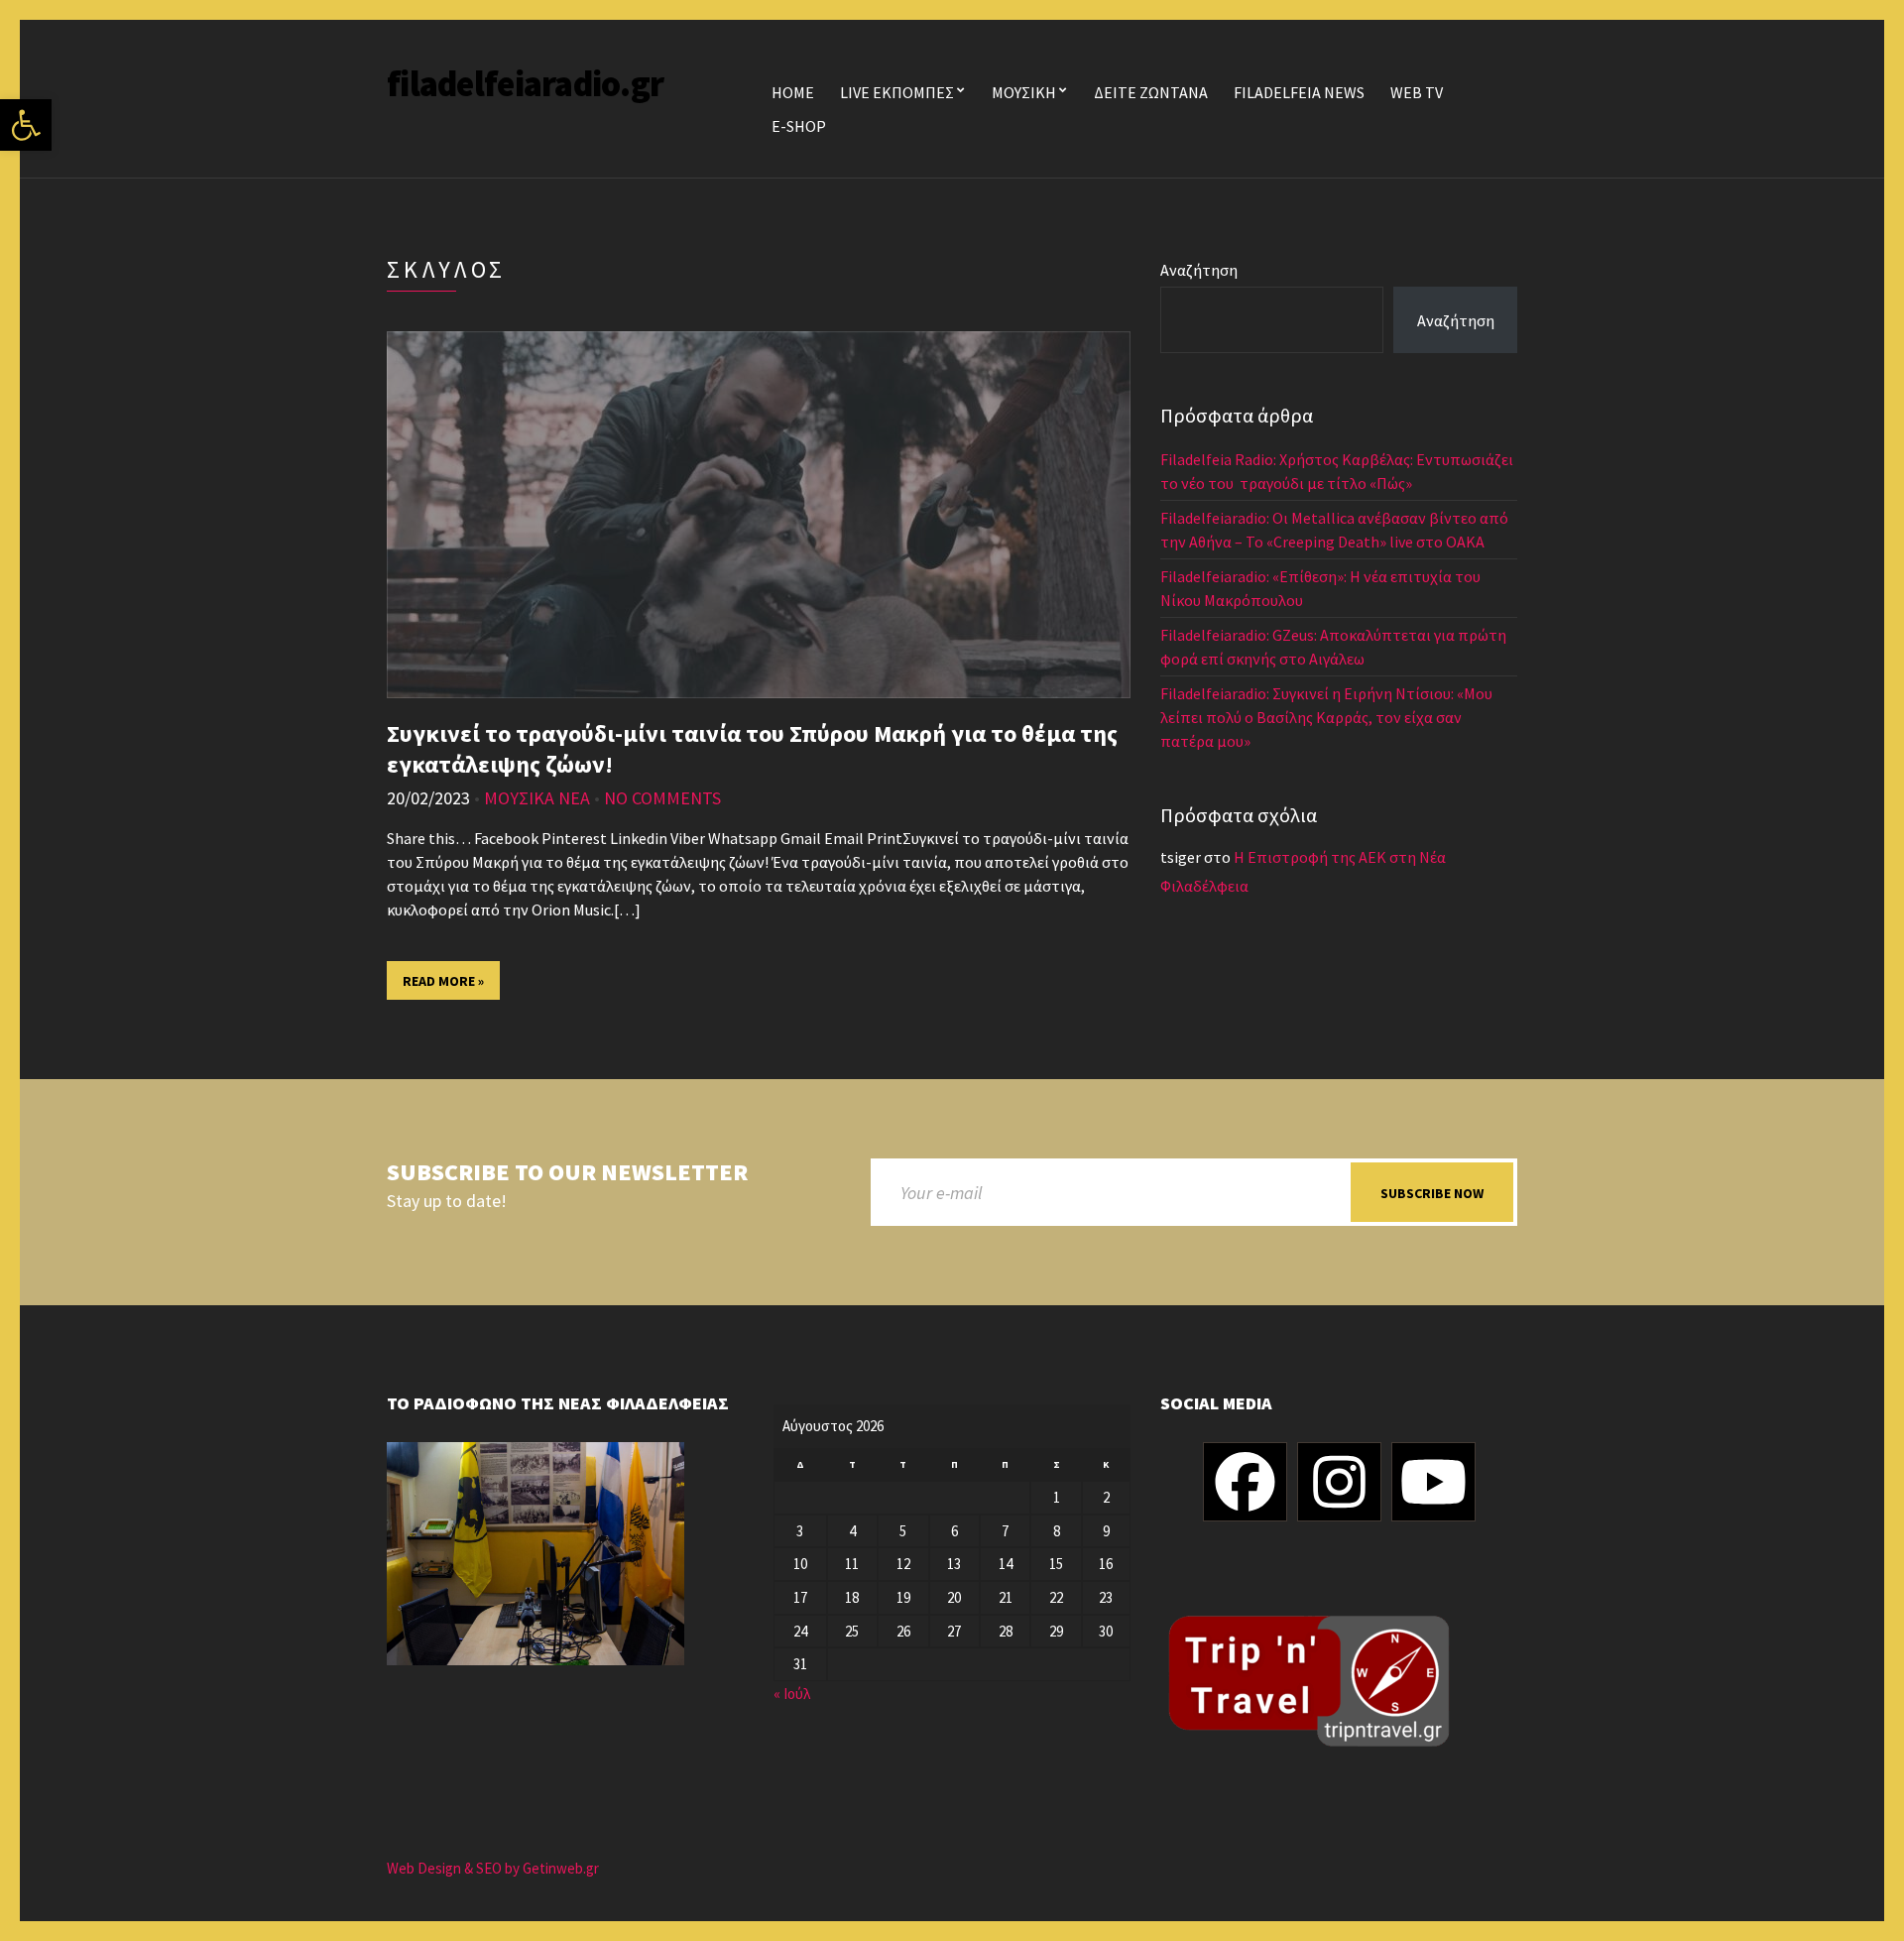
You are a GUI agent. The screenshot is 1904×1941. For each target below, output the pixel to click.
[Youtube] (1433, 1482)
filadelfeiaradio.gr (525, 84)
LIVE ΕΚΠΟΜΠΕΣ (897, 92)
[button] (26, 125)
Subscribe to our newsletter (567, 1173)
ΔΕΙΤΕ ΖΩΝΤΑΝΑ (1151, 92)
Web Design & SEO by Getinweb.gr (493, 1868)
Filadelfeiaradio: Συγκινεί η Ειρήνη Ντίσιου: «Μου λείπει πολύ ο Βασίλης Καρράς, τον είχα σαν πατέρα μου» (1326, 717)
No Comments (662, 798)
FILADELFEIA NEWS (1299, 92)
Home (793, 92)
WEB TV (1417, 92)
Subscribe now (1432, 1193)
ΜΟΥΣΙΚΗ (1024, 92)
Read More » (443, 981)
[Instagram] (1339, 1482)
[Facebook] (1245, 1482)
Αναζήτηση (1199, 270)
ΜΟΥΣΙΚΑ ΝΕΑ (537, 798)
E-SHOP (799, 126)
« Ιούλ (792, 1694)
